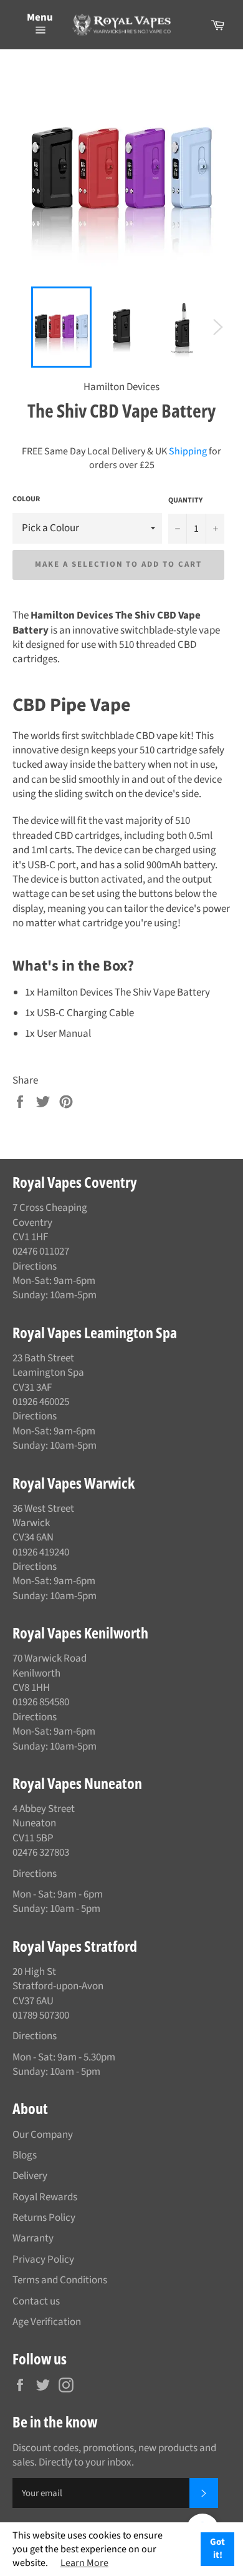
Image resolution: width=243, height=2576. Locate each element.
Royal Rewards (45, 2197)
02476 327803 (41, 1853)
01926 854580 (41, 1702)
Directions (35, 1266)
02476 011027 (41, 1251)
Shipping (188, 451)
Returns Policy (44, 2218)
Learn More (84, 2563)
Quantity (185, 501)
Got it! (217, 2549)
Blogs (25, 2155)
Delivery (30, 2176)
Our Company (43, 2135)
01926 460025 (41, 1402)
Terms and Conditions (60, 2280)
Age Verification (47, 2322)
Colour (26, 499)
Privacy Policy (43, 2260)
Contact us (36, 2301)
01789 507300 (41, 2015)
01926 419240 (41, 1552)
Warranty (33, 2238)
